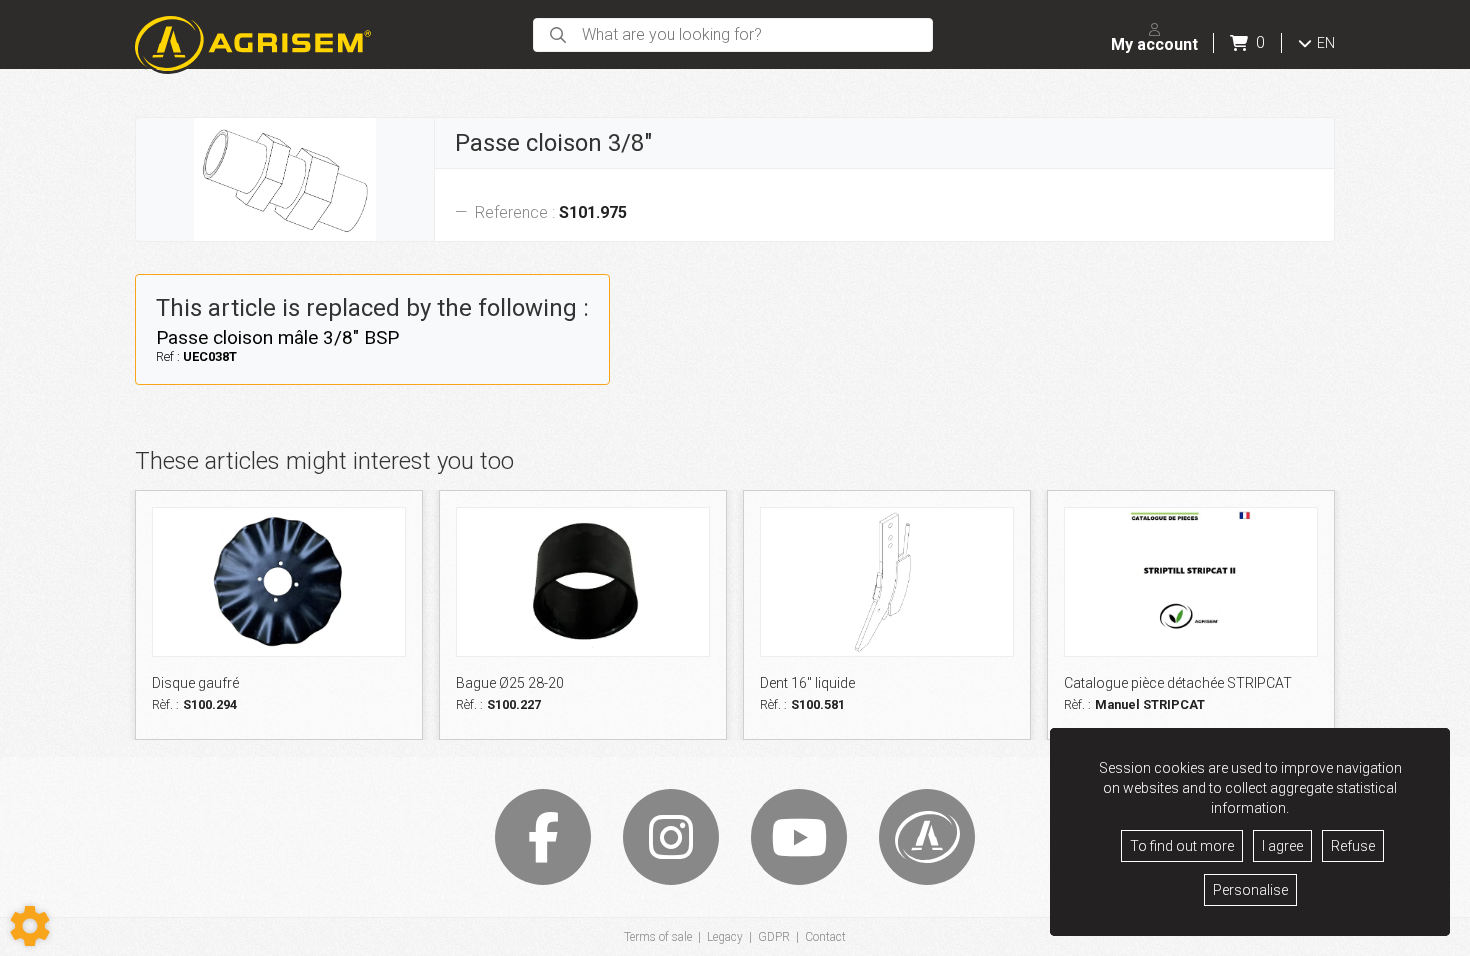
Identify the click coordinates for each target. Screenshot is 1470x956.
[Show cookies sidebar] (30, 926)
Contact (825, 937)
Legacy (725, 937)
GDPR (774, 937)
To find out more (1182, 846)
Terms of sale (658, 937)
